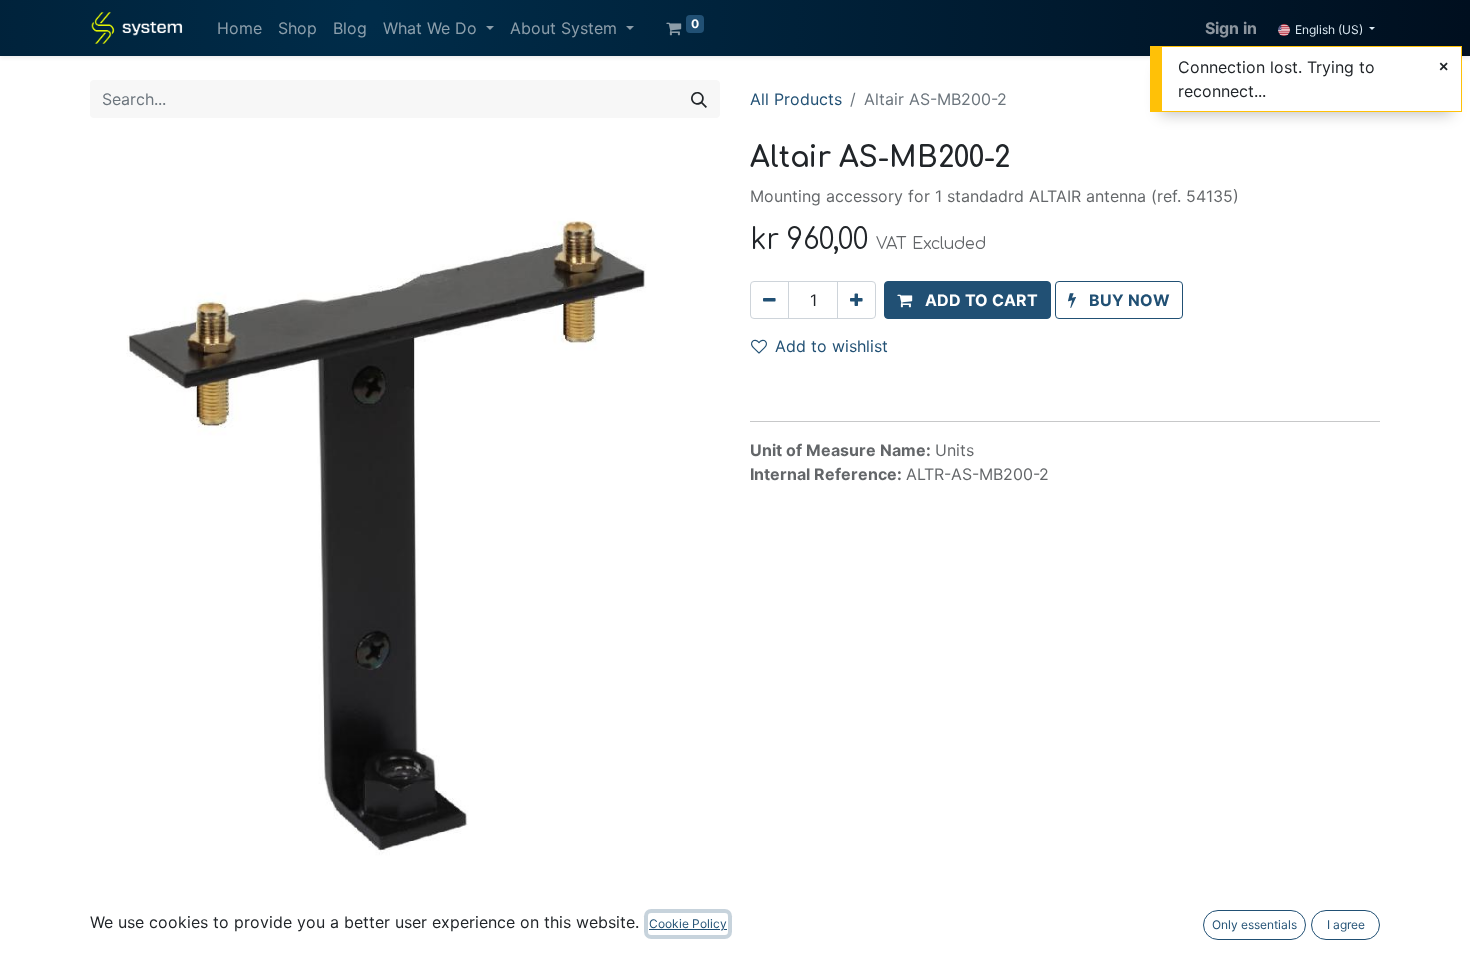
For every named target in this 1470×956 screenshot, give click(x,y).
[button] (967, 300)
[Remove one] (769, 300)
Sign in (1231, 28)
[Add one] (856, 300)
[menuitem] (239, 28)
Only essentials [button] (1254, 924)
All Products (796, 99)
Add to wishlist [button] (831, 346)
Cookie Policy (688, 923)
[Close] (1443, 66)
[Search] (699, 99)
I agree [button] (1346, 924)
